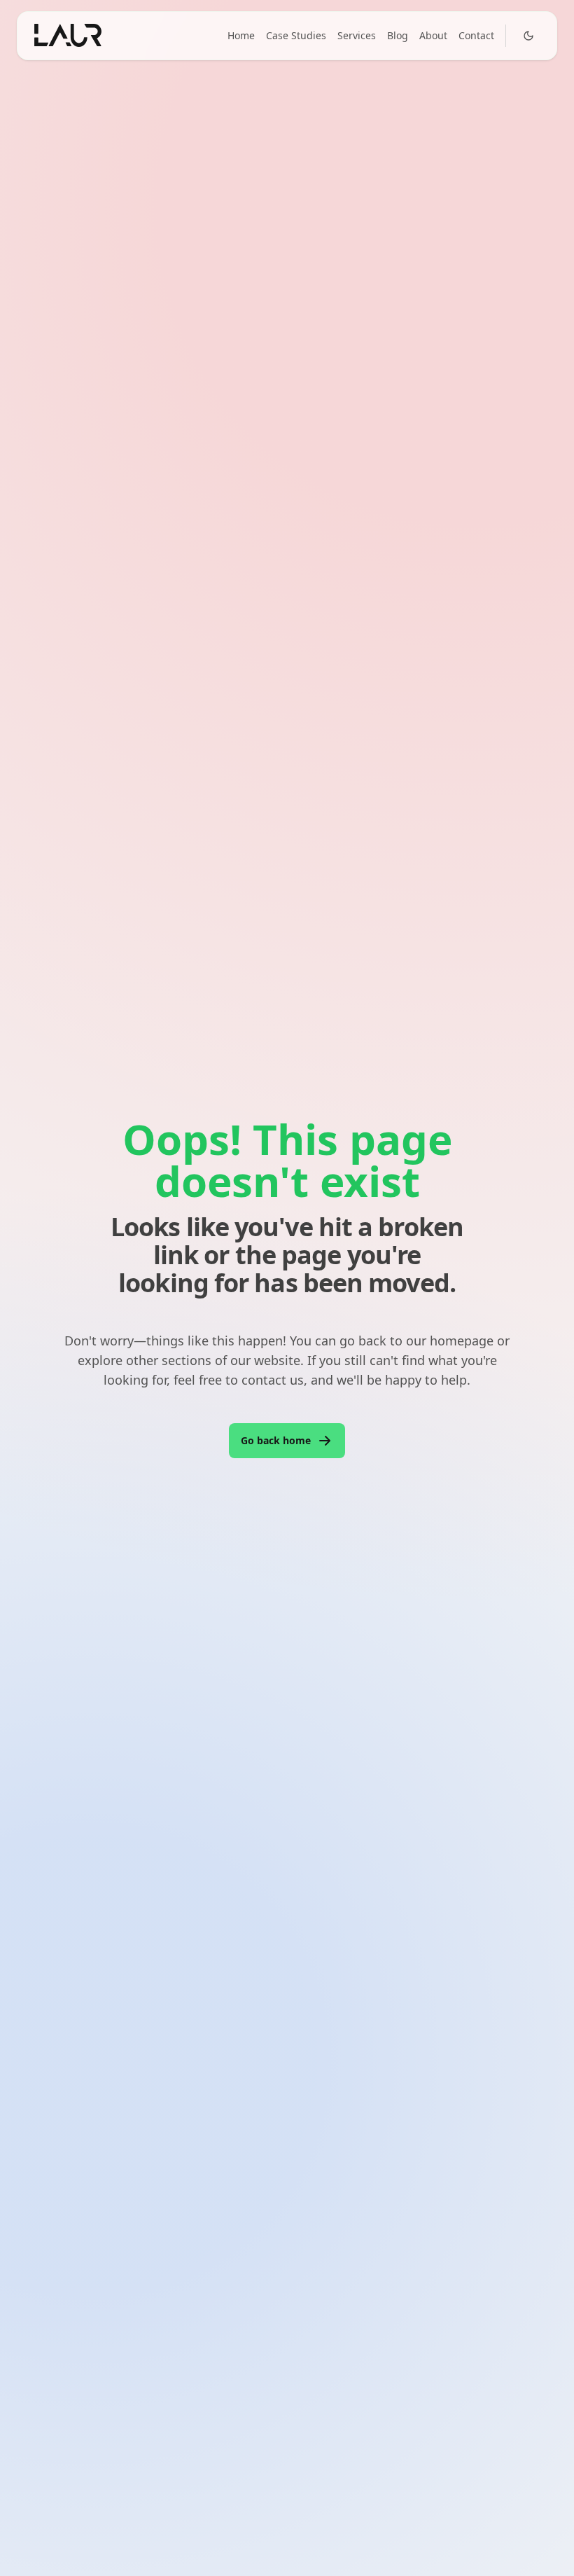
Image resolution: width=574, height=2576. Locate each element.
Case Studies (296, 35)
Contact (476, 35)
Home (241, 35)
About (433, 35)
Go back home (276, 1440)
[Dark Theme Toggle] (528, 36)
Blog (398, 35)
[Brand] (68, 35)
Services (357, 35)
